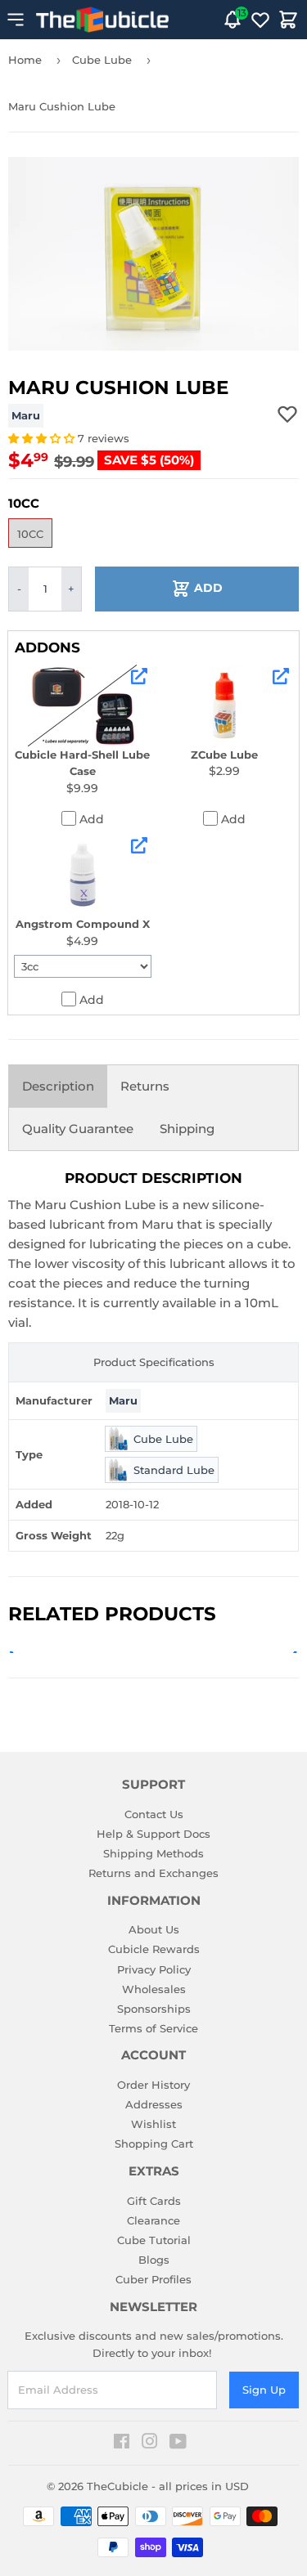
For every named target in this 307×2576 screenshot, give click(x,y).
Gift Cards (154, 2201)
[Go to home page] (102, 20)
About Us (154, 1929)
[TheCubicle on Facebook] (122, 2444)
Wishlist (153, 2124)
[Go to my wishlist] (260, 20)
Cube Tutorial (154, 2240)
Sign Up (264, 2390)
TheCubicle (117, 2486)
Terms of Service (153, 2028)
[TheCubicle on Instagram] (150, 2444)
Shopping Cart (154, 2144)
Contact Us (154, 1814)
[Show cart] (288, 20)
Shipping (187, 1129)
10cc (30, 534)
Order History (153, 2085)
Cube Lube (102, 60)
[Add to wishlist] (287, 414)
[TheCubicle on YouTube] (178, 2444)
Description (58, 1086)
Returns (145, 1086)
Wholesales (154, 1989)
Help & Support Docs (153, 1834)
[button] (43, 438)
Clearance (153, 2220)
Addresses (154, 2104)
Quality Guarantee (78, 1129)
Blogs (154, 2260)
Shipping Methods (153, 1853)
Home (25, 60)
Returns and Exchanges (153, 1873)
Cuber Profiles (153, 2279)
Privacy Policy (154, 1969)
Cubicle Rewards (154, 1949)
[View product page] (139, 676)
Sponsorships (154, 2009)
